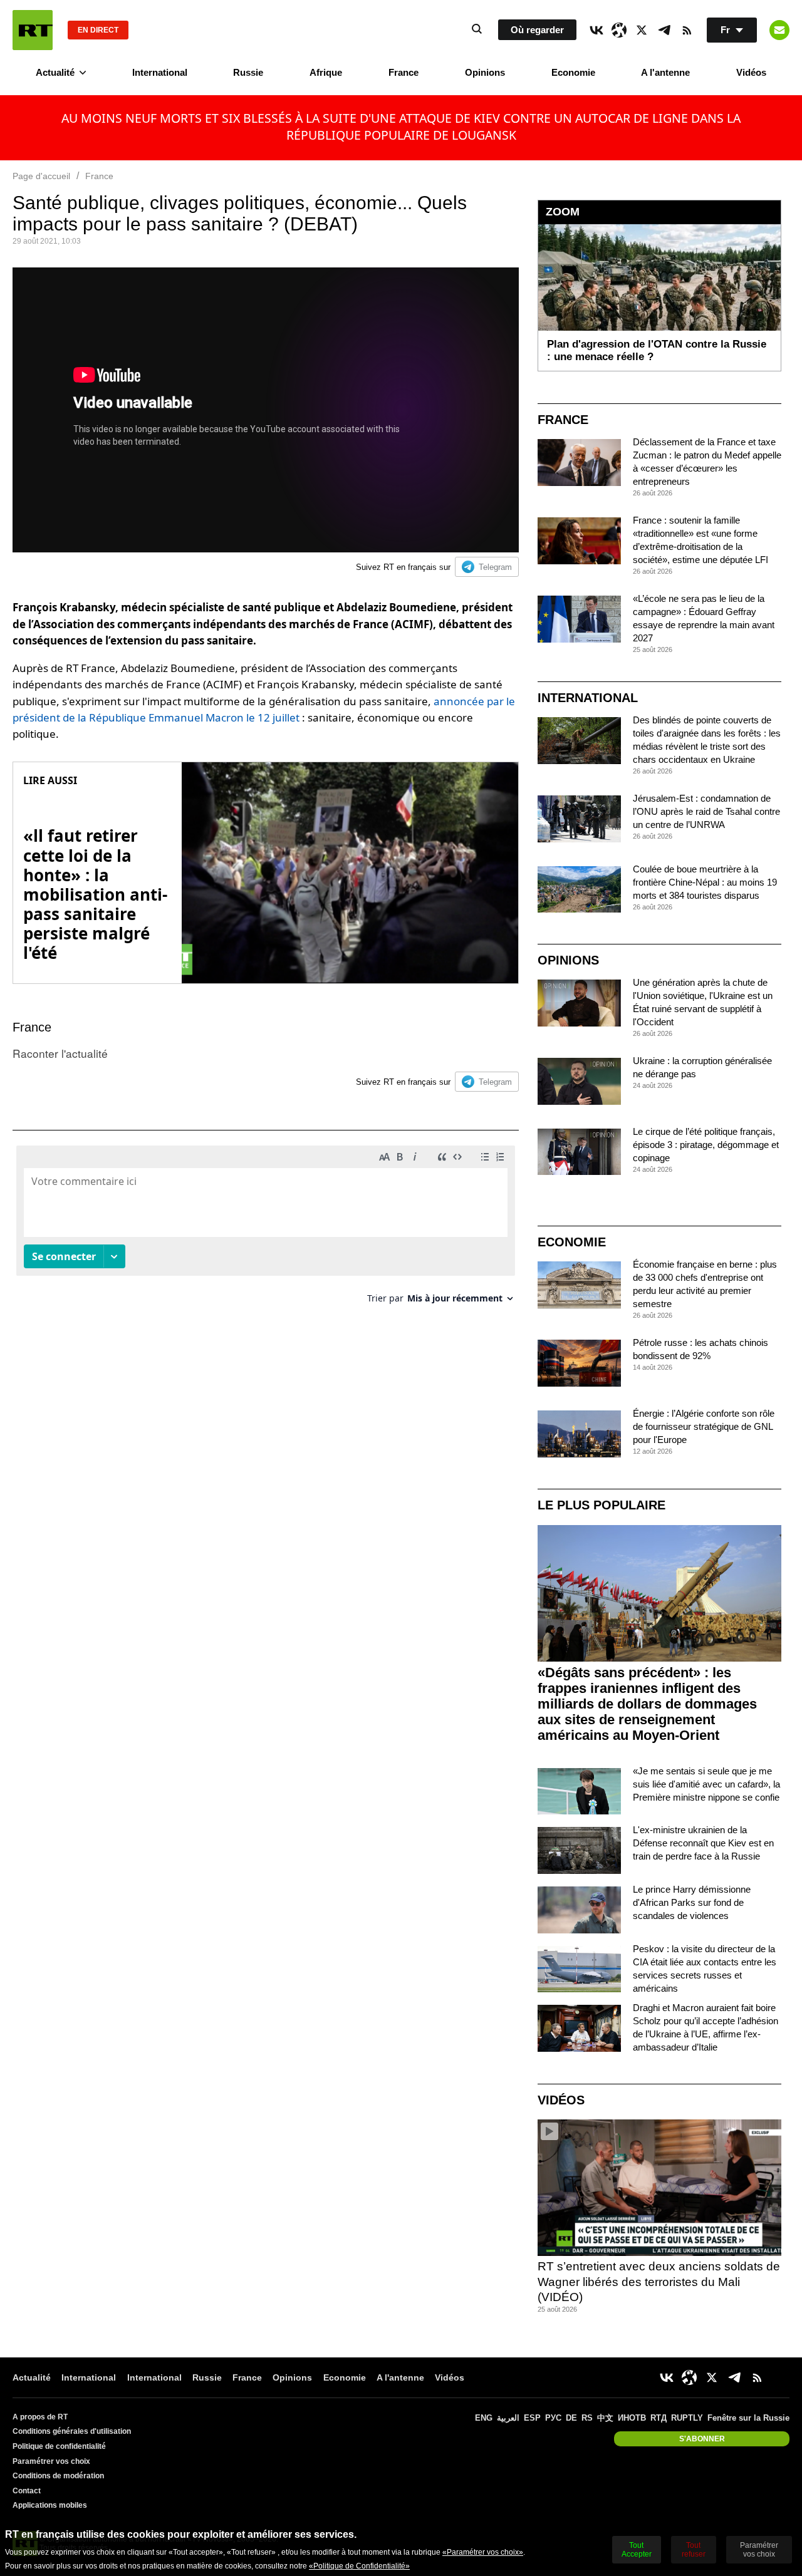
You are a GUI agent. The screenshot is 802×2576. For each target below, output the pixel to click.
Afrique (326, 72)
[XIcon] (642, 30)
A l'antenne (665, 72)
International (160, 72)
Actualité (55, 72)
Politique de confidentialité (59, 2446)
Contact (27, 2491)
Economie (573, 72)
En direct (98, 30)
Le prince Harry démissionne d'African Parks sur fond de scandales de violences (692, 1902)
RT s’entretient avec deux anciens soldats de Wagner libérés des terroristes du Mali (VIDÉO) (659, 2282)
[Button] (779, 30)
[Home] (33, 30)
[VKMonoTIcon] (596, 30)
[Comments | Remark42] (266, 1229)
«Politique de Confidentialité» (359, 2566)
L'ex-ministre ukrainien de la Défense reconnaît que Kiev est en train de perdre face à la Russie (703, 1843)
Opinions (485, 72)
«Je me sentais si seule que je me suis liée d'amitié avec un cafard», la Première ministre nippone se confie (706, 1784)
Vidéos (751, 72)
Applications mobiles (50, 2505)
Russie (248, 72)
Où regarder (537, 30)
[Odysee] (619, 30)
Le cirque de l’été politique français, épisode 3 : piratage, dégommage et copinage (706, 1145)
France (404, 72)
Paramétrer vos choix (51, 2461)
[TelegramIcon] (664, 30)
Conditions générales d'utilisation (72, 2431)
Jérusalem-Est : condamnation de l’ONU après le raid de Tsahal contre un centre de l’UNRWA (706, 811)
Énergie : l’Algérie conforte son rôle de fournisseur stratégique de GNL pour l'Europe (704, 1426)
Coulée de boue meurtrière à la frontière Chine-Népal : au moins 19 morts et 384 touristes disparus (705, 882)
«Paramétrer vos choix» (483, 2552)
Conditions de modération (58, 2476)
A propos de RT (40, 2417)
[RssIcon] (687, 30)
